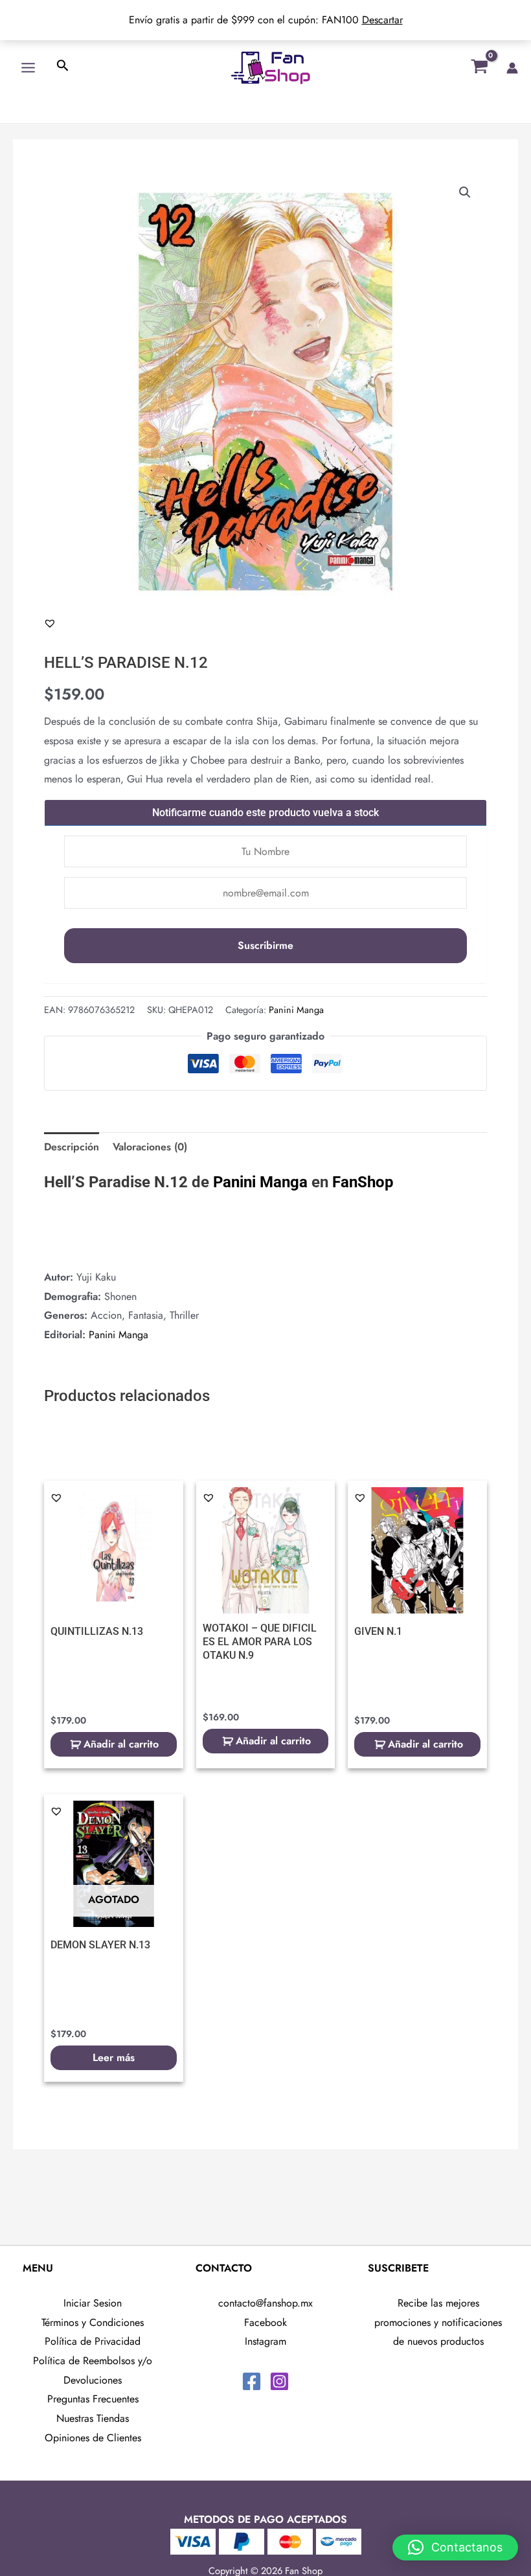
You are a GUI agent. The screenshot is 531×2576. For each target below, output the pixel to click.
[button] (465, 192)
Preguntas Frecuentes (93, 2399)
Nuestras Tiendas (93, 2418)
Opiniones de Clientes (93, 2438)
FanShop (363, 1182)
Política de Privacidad (93, 2341)
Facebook (265, 2322)
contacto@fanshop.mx (265, 2303)
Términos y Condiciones (93, 2322)
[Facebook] (252, 2381)
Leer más (114, 2057)
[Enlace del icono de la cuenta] (512, 68)
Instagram (265, 2341)
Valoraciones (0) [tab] (150, 1147)
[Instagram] (279, 2381)
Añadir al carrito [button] (121, 1744)
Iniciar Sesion (93, 2303)
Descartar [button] (382, 20)
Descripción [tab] (72, 1147)
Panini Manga (296, 1010)
